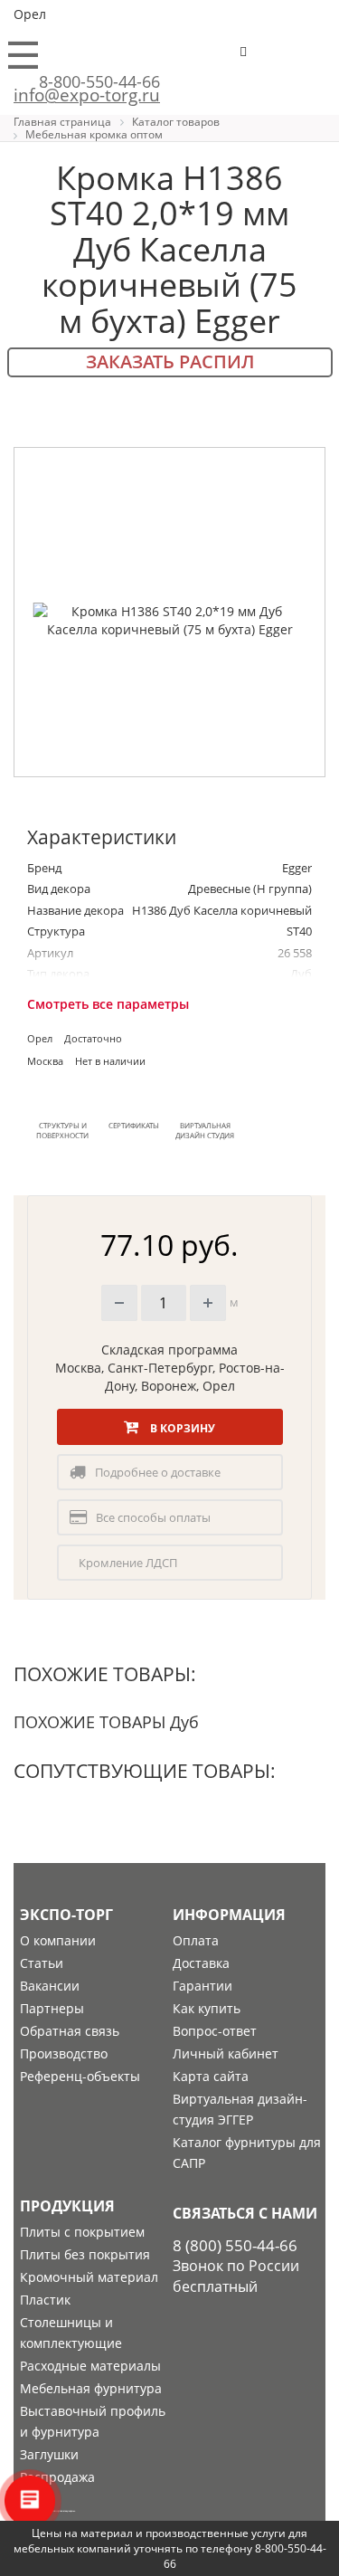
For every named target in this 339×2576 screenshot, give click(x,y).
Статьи (42, 1963)
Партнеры (52, 2008)
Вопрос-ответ (215, 2031)
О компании (58, 1940)
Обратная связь (70, 2031)
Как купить (207, 2008)
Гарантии (202, 1986)
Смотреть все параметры (108, 1004)
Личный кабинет (226, 2053)
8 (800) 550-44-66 (235, 2245)
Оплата (196, 1940)
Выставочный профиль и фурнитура (93, 2421)
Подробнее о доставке (158, 1472)
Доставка (201, 1963)
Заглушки (49, 2454)
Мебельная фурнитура (91, 2388)
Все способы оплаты (153, 1517)
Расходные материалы (90, 2366)
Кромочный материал (89, 2277)
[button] (299, 59)
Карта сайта (211, 2076)
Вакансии (50, 1986)
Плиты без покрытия (85, 2254)
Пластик (45, 2300)
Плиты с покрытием (82, 2232)
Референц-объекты (80, 2076)
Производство (64, 2053)
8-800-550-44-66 (99, 81)
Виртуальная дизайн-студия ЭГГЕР (240, 2109)
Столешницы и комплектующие (71, 2333)
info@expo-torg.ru (87, 95)
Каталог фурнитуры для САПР (247, 2153)
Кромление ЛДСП (128, 1563)
